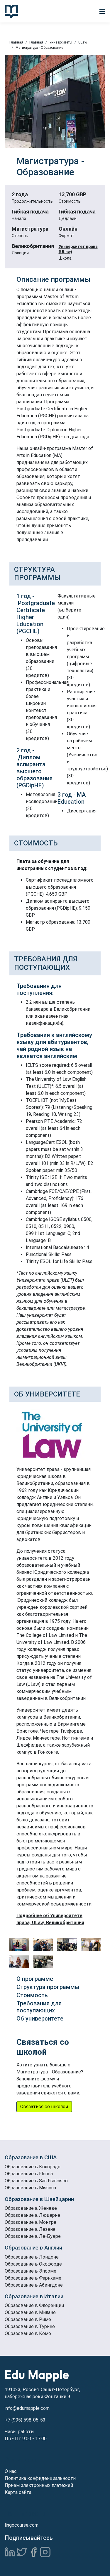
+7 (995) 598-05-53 (25, 2420)
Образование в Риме (28, 2319)
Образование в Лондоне (32, 2257)
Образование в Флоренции (34, 2305)
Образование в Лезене (30, 2229)
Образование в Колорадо (33, 2167)
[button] (102, 11)
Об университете (40, 2019)
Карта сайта (18, 2492)
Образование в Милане (30, 2312)
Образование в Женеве (31, 2208)
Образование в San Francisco (36, 2181)
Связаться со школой (44, 2107)
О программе (35, 1979)
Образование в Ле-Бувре (33, 2236)
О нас (11, 2471)
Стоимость (32, 1995)
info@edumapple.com (27, 2408)
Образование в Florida (29, 2174)
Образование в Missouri (30, 2188)
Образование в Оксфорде (33, 2264)
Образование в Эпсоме (31, 2271)
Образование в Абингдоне (34, 2285)
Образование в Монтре (31, 2222)
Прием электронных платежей (39, 2485)
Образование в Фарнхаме (33, 2278)
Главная (16, 42)
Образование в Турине (30, 2326)
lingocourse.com (22, 2525)
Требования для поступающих (39, 2007)
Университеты (61, 42)
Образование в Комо (28, 2333)
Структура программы (48, 1987)
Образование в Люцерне (32, 2215)
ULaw (83, 42)
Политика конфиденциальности (40, 2478)
